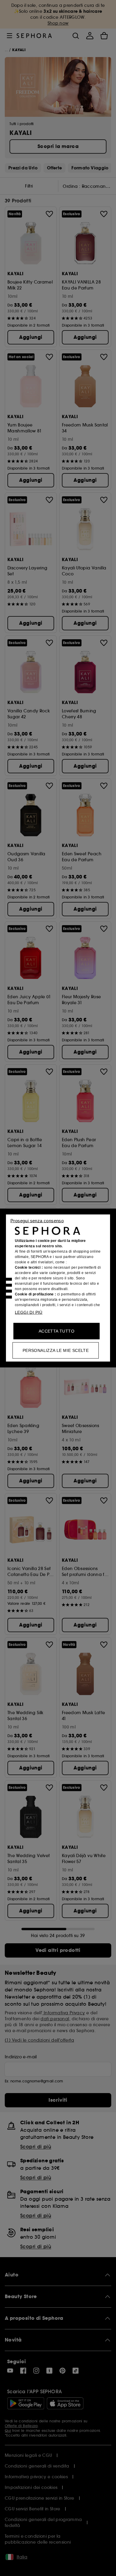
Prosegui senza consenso (37, 1221)
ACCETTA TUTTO (57, 1331)
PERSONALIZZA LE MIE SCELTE (56, 1350)
